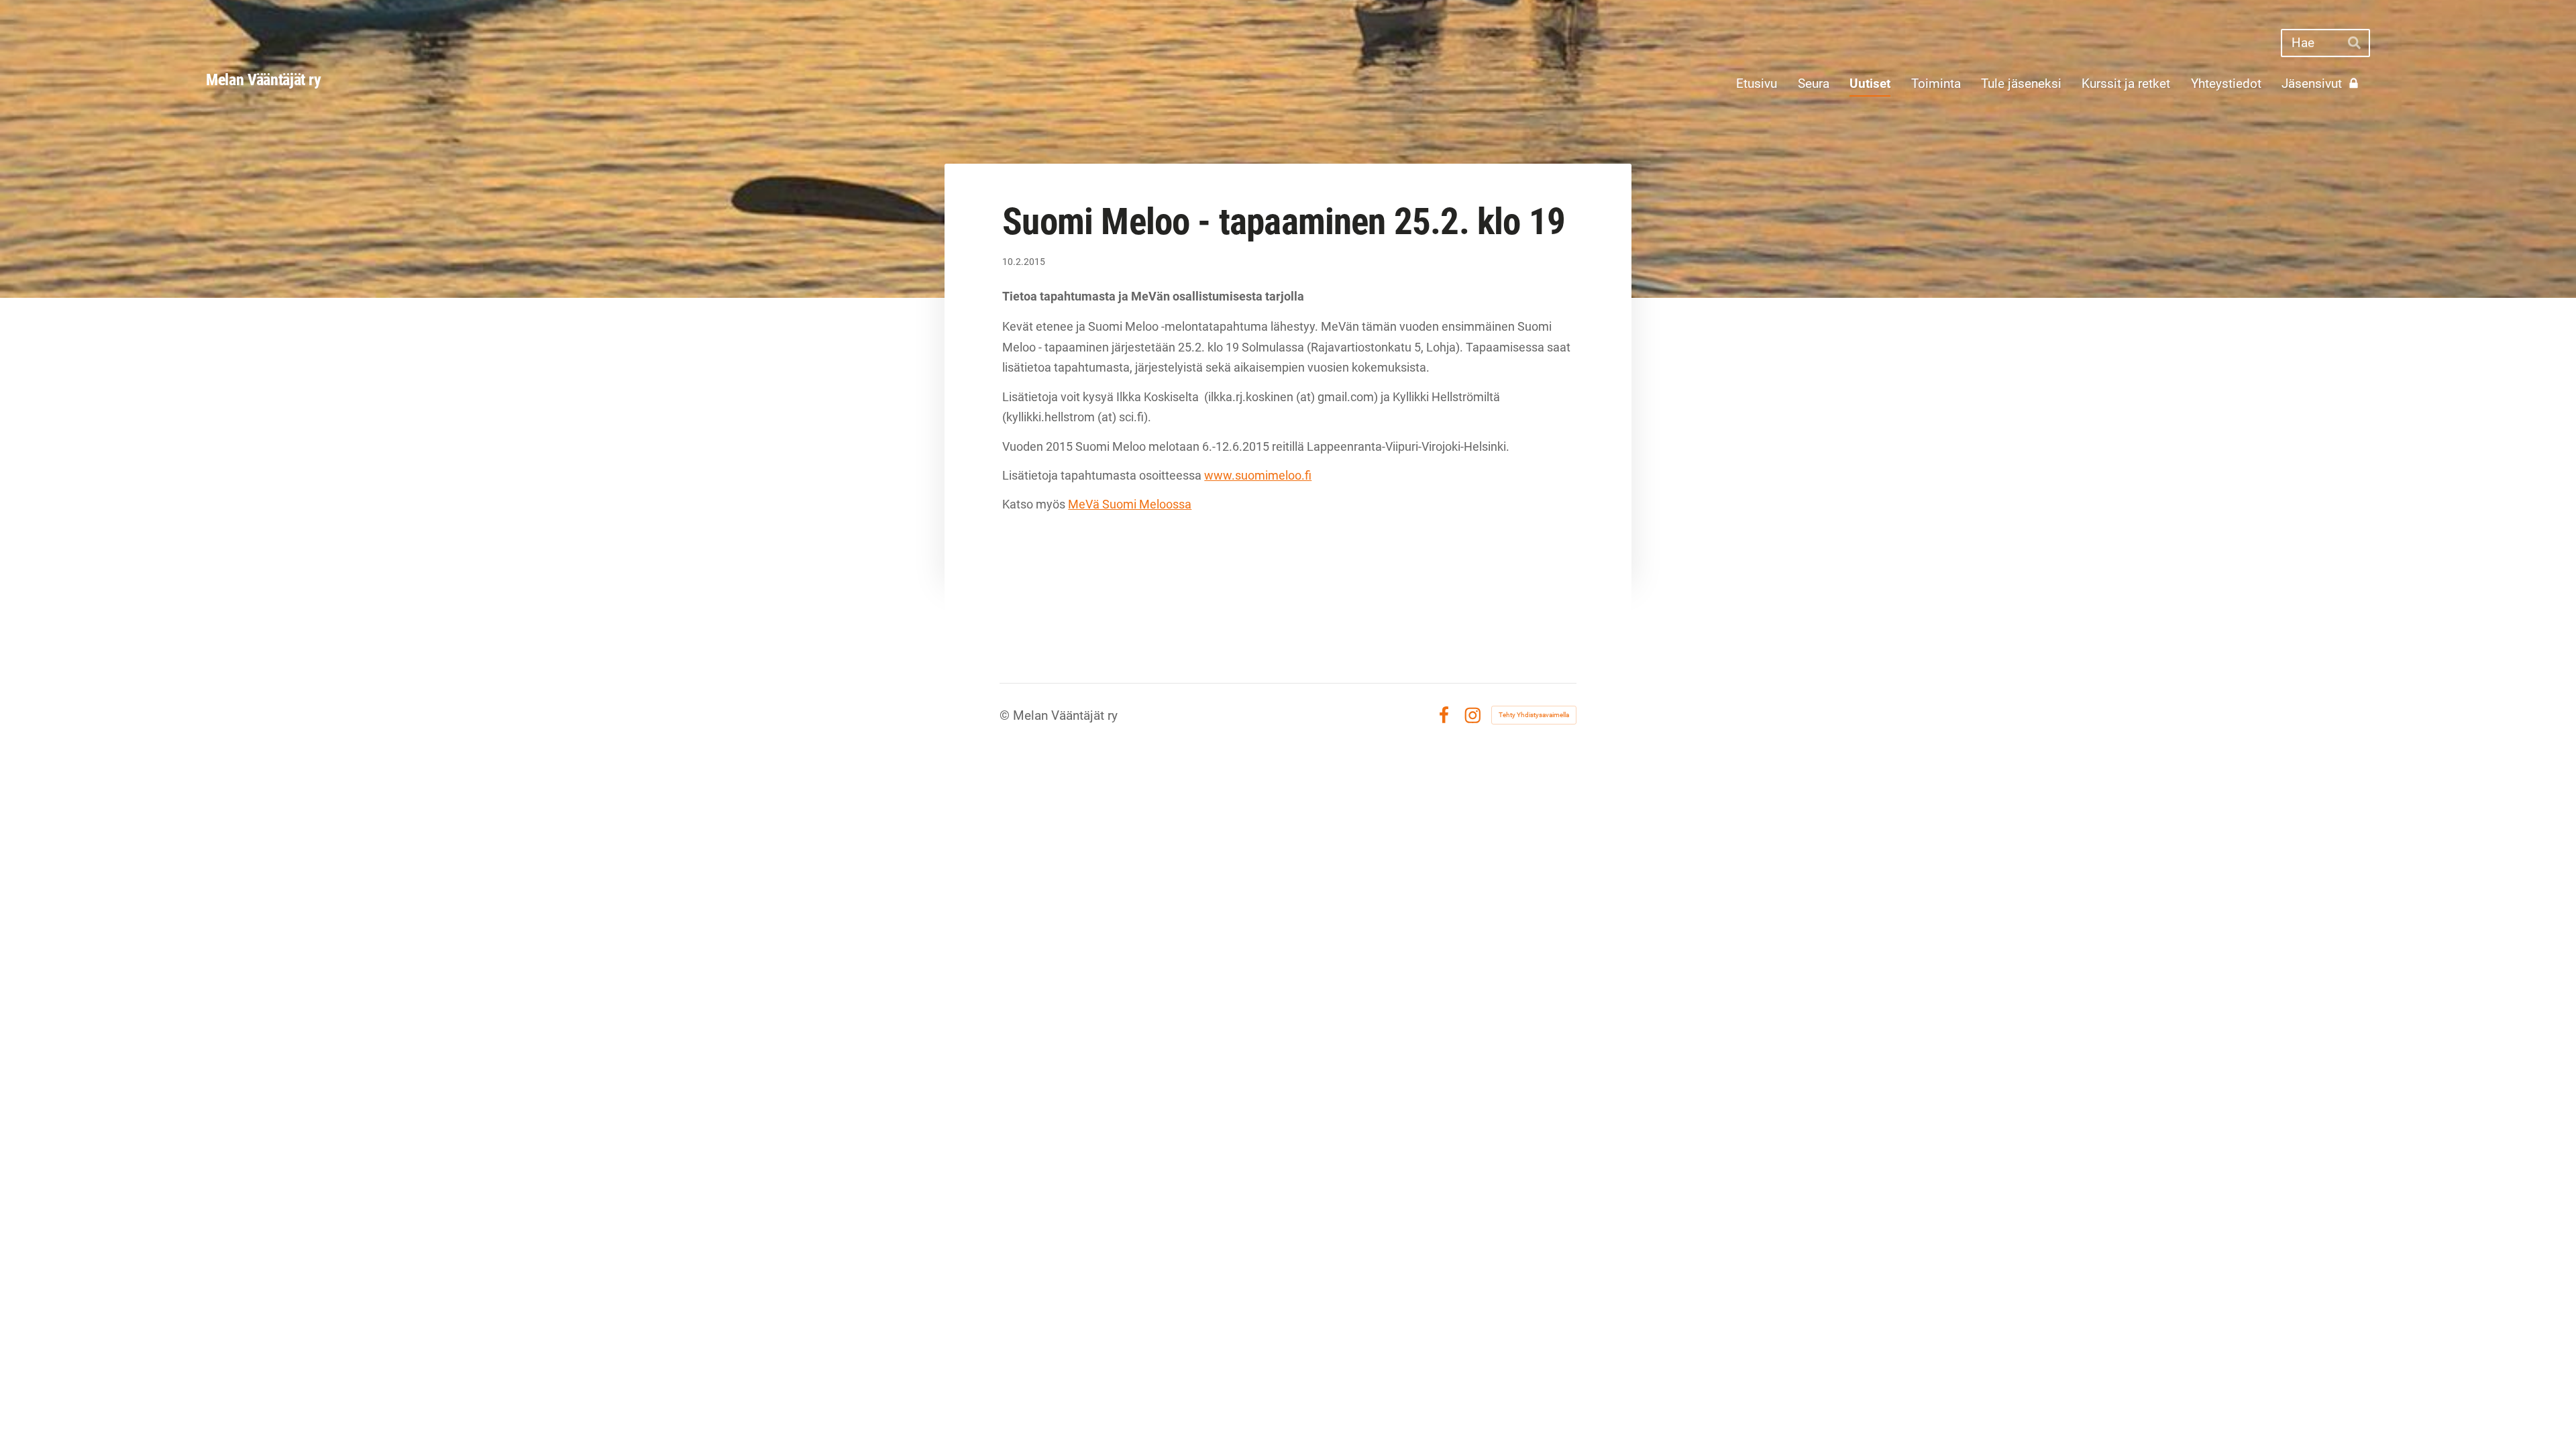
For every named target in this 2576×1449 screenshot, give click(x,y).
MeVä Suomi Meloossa (1130, 504)
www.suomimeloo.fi (1258, 475)
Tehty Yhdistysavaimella (1534, 715)
